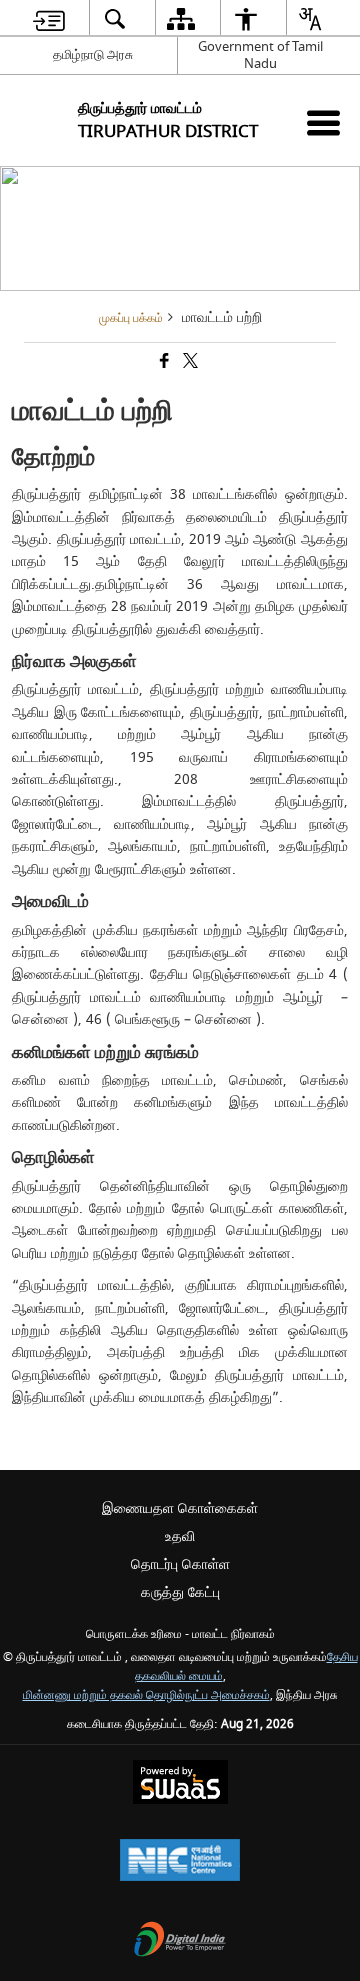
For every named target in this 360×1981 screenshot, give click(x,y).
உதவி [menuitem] (180, 1536)
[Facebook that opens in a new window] (163, 363)
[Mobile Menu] (323, 122)
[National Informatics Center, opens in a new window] (180, 1862)
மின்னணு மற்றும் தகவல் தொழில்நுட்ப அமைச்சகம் (146, 1695)
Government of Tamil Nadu (260, 55)
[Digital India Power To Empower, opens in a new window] (180, 1941)
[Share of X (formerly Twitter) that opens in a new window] (189, 363)
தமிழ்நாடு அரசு (93, 54)
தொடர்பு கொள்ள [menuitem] (180, 1564)
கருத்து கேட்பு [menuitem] (180, 1592)
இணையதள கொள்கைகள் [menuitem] (180, 1508)
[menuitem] (49, 18)
